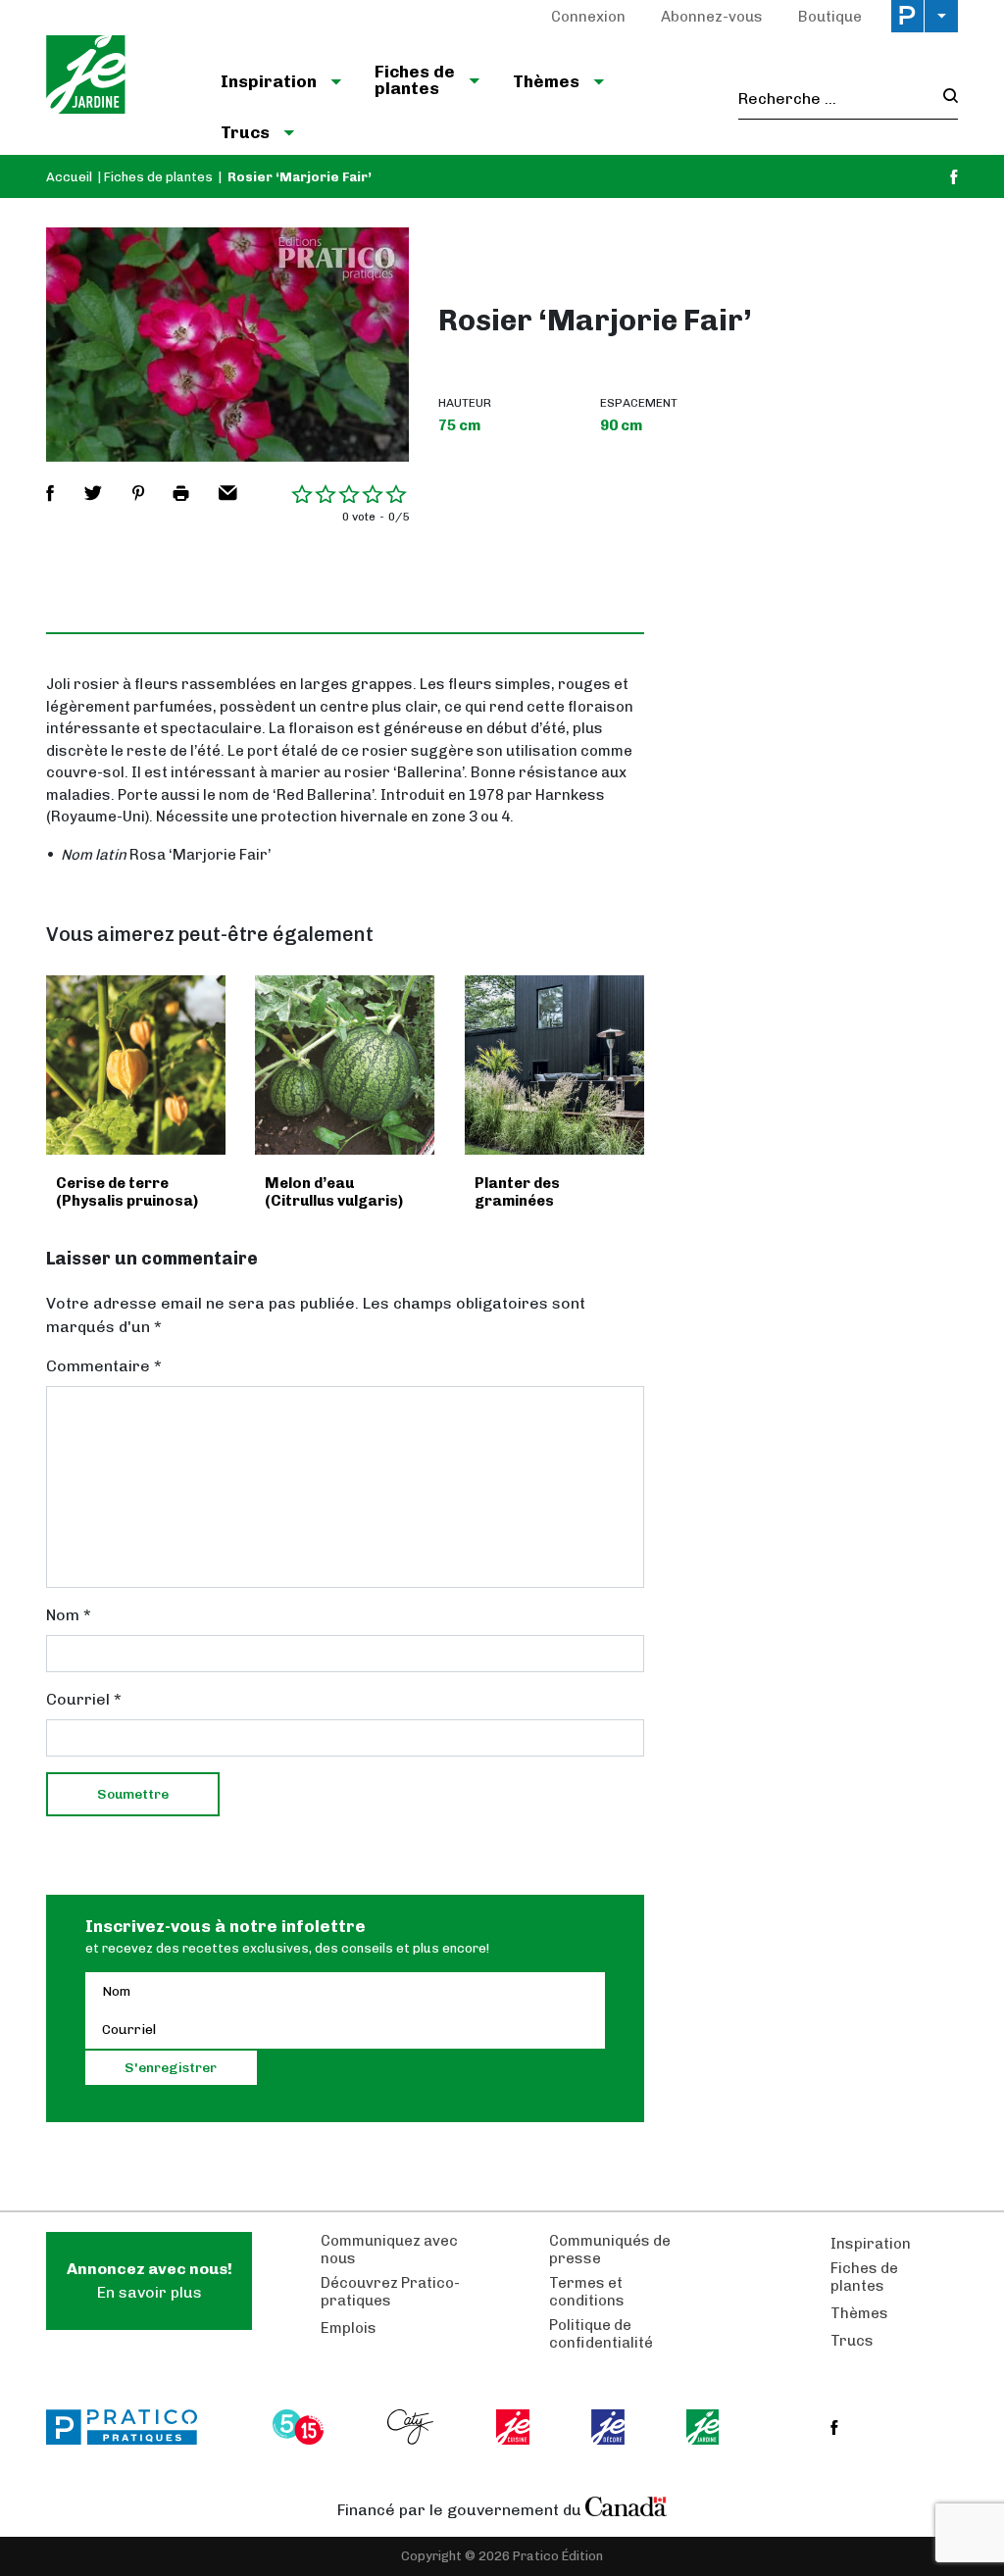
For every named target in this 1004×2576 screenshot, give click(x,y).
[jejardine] (704, 2427)
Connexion (588, 17)
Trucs (852, 2341)
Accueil (69, 177)
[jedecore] (610, 2427)
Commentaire (104, 1366)
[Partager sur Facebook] (50, 493)
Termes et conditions (587, 2292)
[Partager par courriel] (228, 493)
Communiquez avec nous (389, 2250)
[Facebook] (954, 177)
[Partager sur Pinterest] (138, 493)
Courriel (84, 1699)
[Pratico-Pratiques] (130, 2427)
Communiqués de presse (610, 2250)
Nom (69, 1615)
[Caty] (413, 2427)
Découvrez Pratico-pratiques (390, 2292)
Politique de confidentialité (601, 2334)
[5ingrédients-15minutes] (301, 2427)
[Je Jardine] (117, 77)
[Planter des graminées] (554, 1065)
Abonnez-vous (712, 17)
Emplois (349, 2328)
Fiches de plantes (158, 177)
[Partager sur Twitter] (93, 493)
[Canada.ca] (627, 2505)
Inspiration (871, 2244)
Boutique (830, 17)
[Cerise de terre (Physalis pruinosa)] (136, 1065)
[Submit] (945, 99)
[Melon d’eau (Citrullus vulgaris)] (345, 1065)
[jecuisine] (514, 2427)
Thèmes (859, 2313)
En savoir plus (150, 2280)
